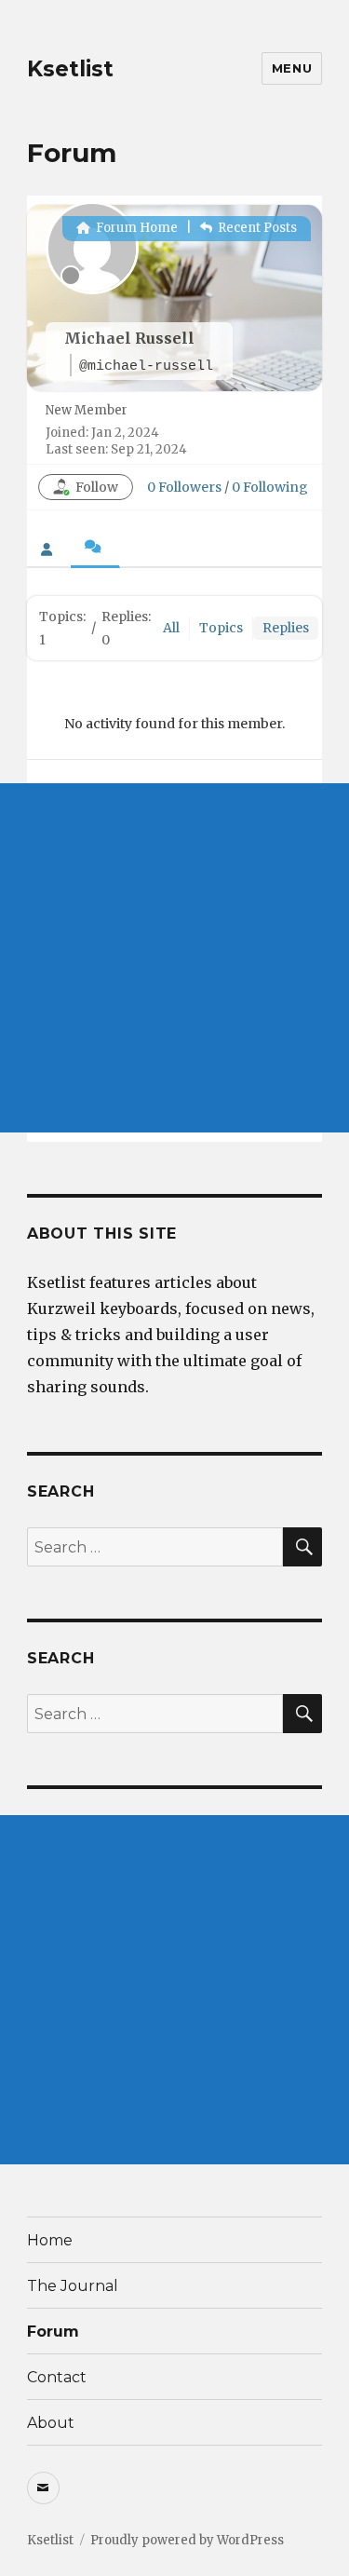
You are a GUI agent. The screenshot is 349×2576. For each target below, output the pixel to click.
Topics (221, 628)
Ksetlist (70, 69)
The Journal (73, 2286)
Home (50, 2240)
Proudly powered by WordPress (187, 2540)
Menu (292, 68)
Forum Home (135, 228)
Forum (53, 2332)
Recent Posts (256, 228)
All (171, 628)
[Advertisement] (174, 958)
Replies (286, 628)
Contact (57, 2377)
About (51, 2423)
